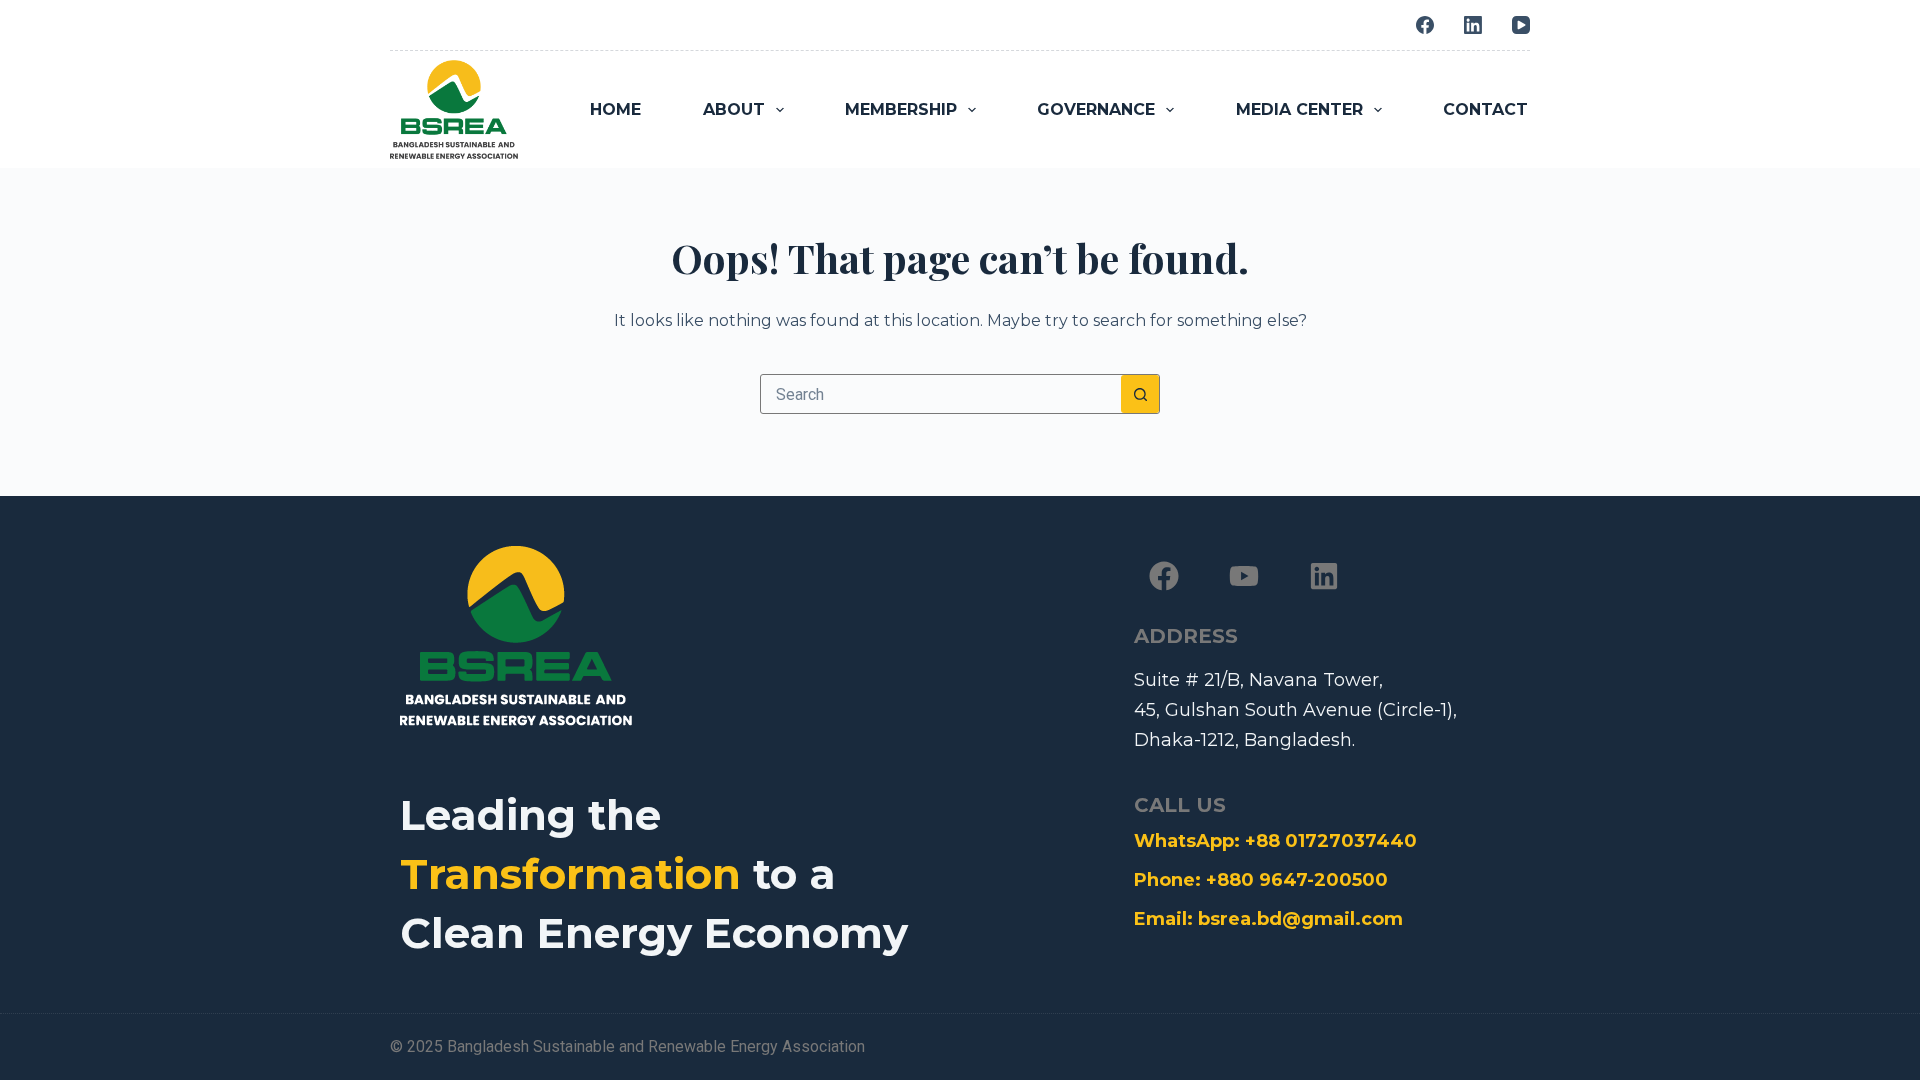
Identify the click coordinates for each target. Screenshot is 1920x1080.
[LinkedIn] (1473, 25)
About (734, 109)
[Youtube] (1244, 576)
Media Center (1299, 109)
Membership (901, 109)
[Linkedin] (1324, 576)
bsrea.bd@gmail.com (1300, 919)
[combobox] (941, 394)
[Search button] (1140, 394)
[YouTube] (1521, 25)
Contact (1485, 109)
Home (615, 109)
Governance (1096, 109)
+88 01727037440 (1331, 841)
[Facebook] (1425, 25)
